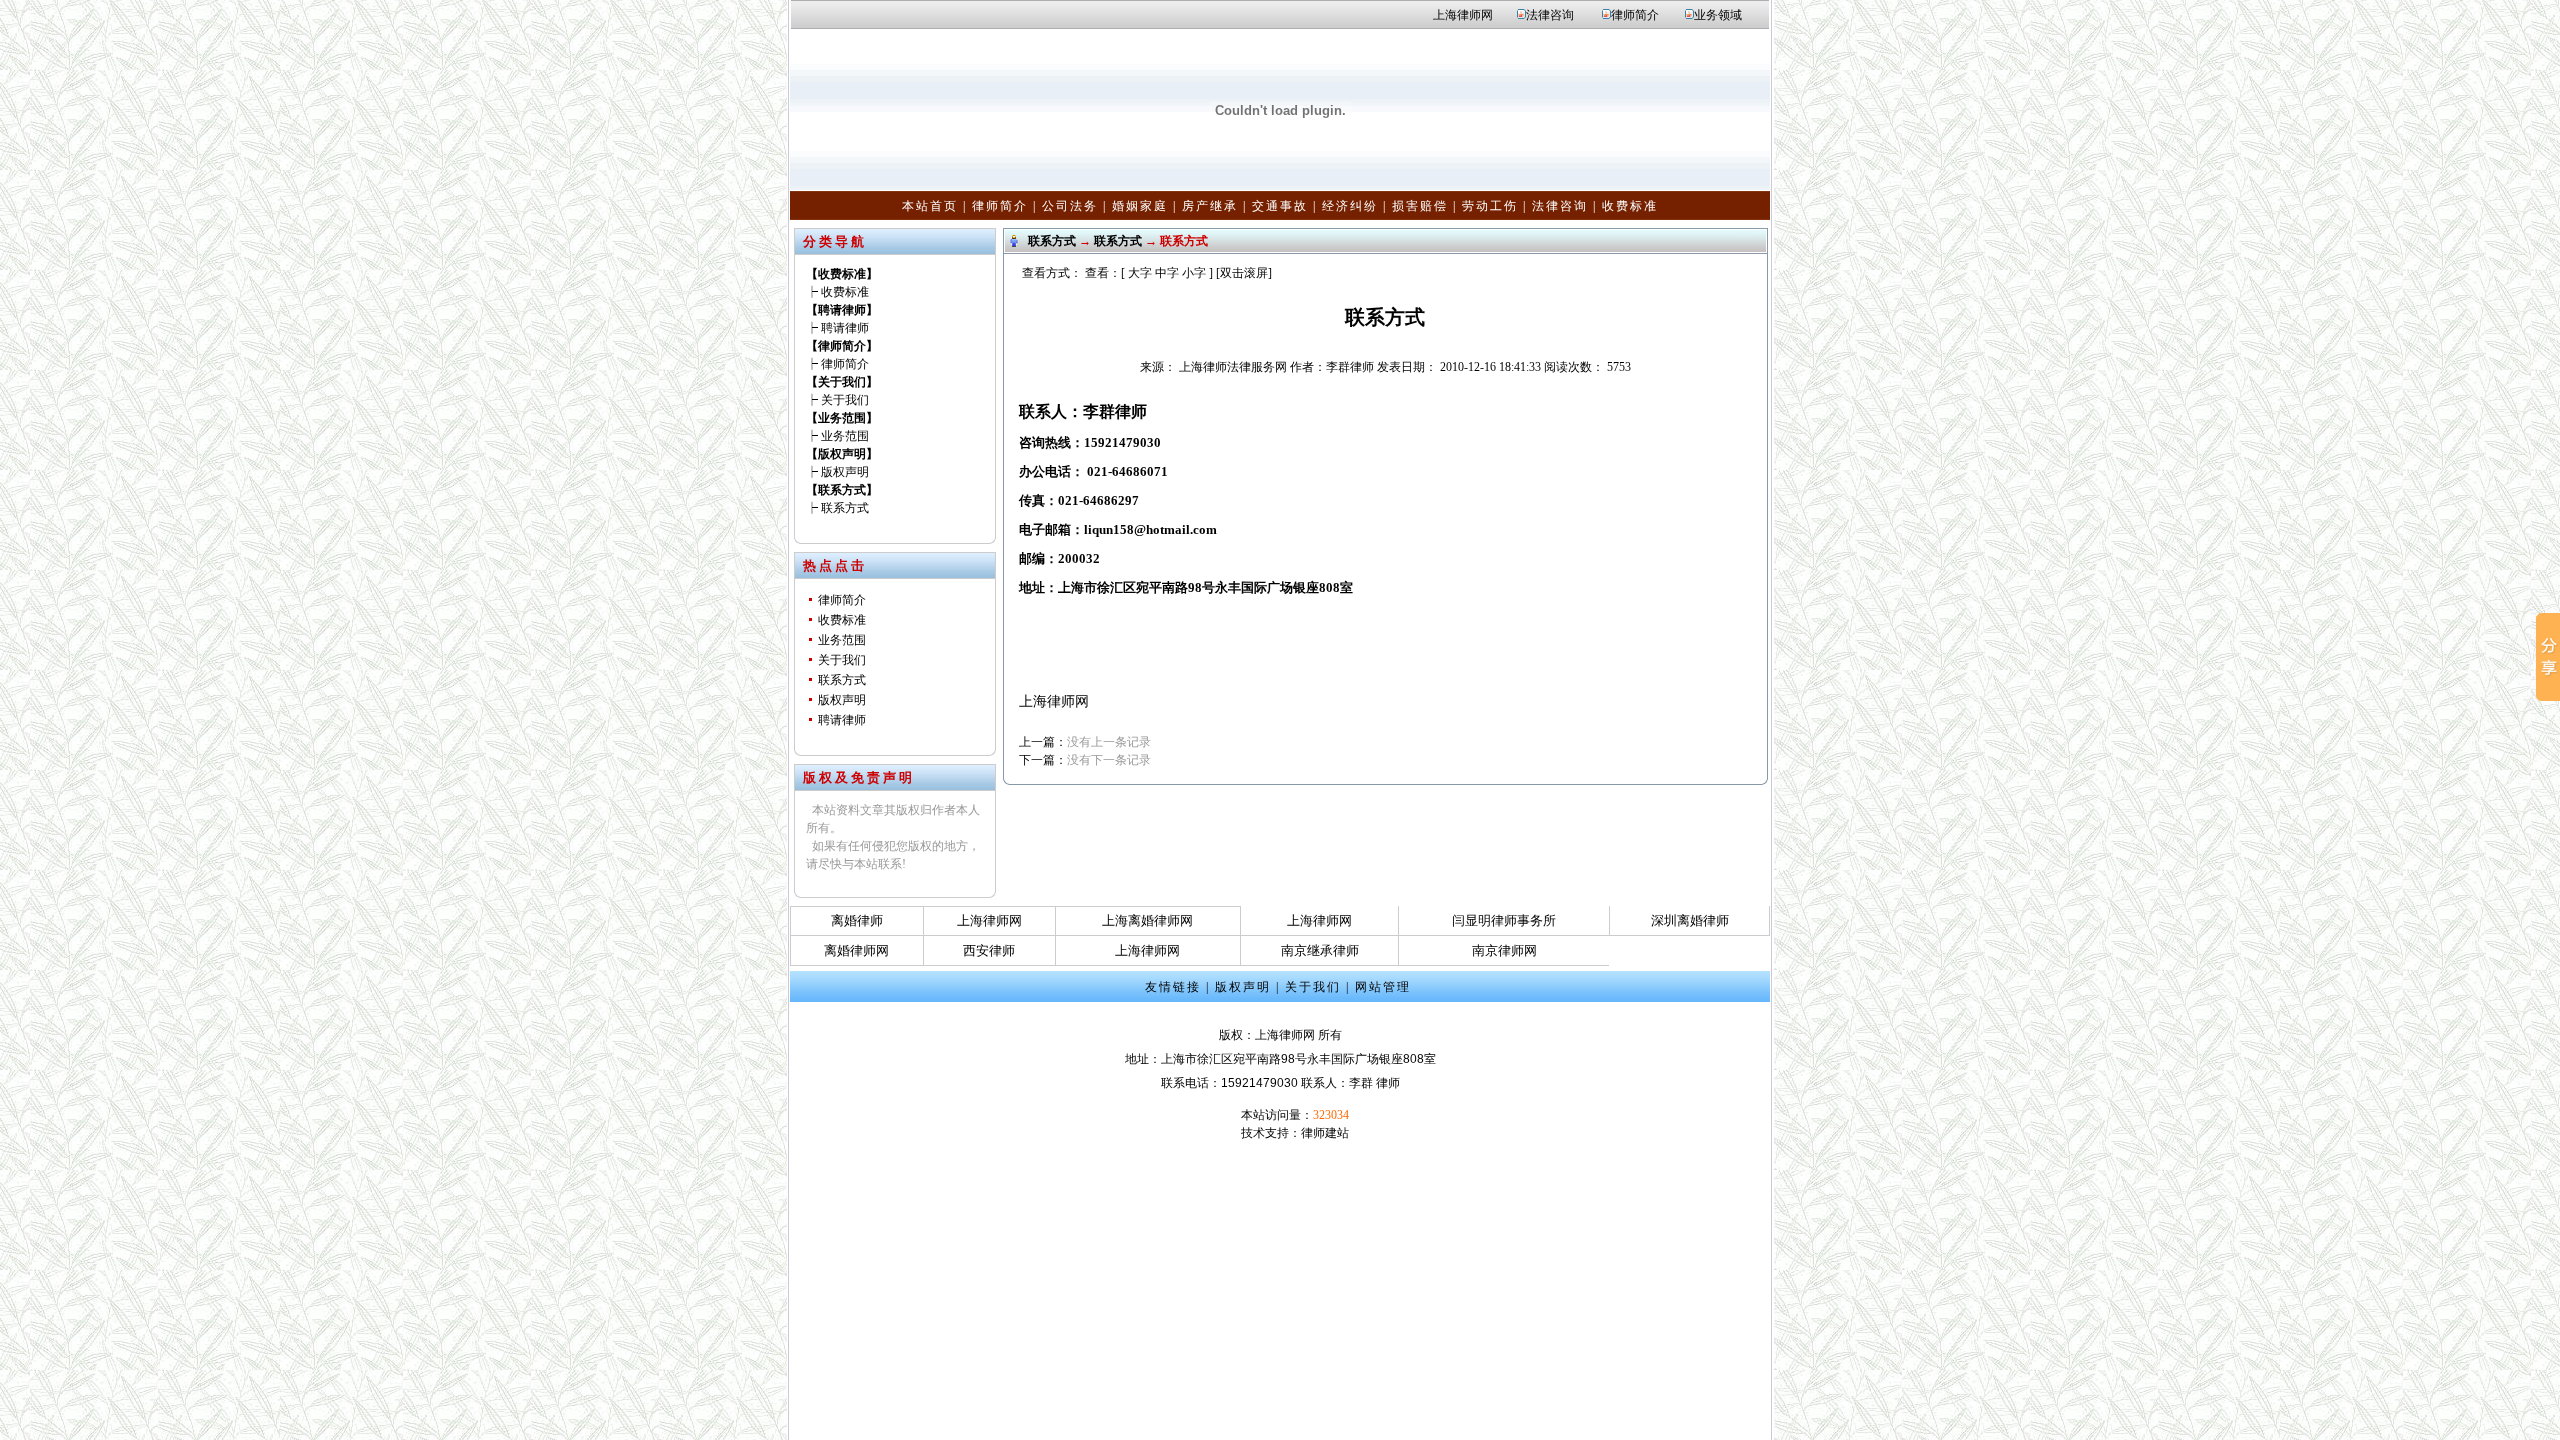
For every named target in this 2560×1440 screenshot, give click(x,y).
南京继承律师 (1320, 950)
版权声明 (845, 472)
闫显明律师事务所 (1504, 920)
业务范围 (845, 436)
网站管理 (1383, 987)
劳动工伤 (1490, 206)
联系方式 (845, 508)
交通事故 (1280, 206)
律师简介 (1635, 15)
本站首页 (930, 206)
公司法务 (1070, 206)
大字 (1140, 273)
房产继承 (1210, 206)
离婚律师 (857, 920)
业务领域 (1718, 15)
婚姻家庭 (1140, 206)
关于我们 (845, 400)
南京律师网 (1504, 950)
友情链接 (1173, 987)
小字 (1194, 273)
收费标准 (1630, 206)
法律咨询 (1550, 15)
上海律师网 (1463, 15)
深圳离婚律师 (1690, 920)
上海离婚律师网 (1147, 920)
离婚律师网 (856, 950)
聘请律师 (845, 328)
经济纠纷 (1350, 206)
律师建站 (1325, 1133)
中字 (1167, 273)
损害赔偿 (1420, 206)
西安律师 (989, 950)
